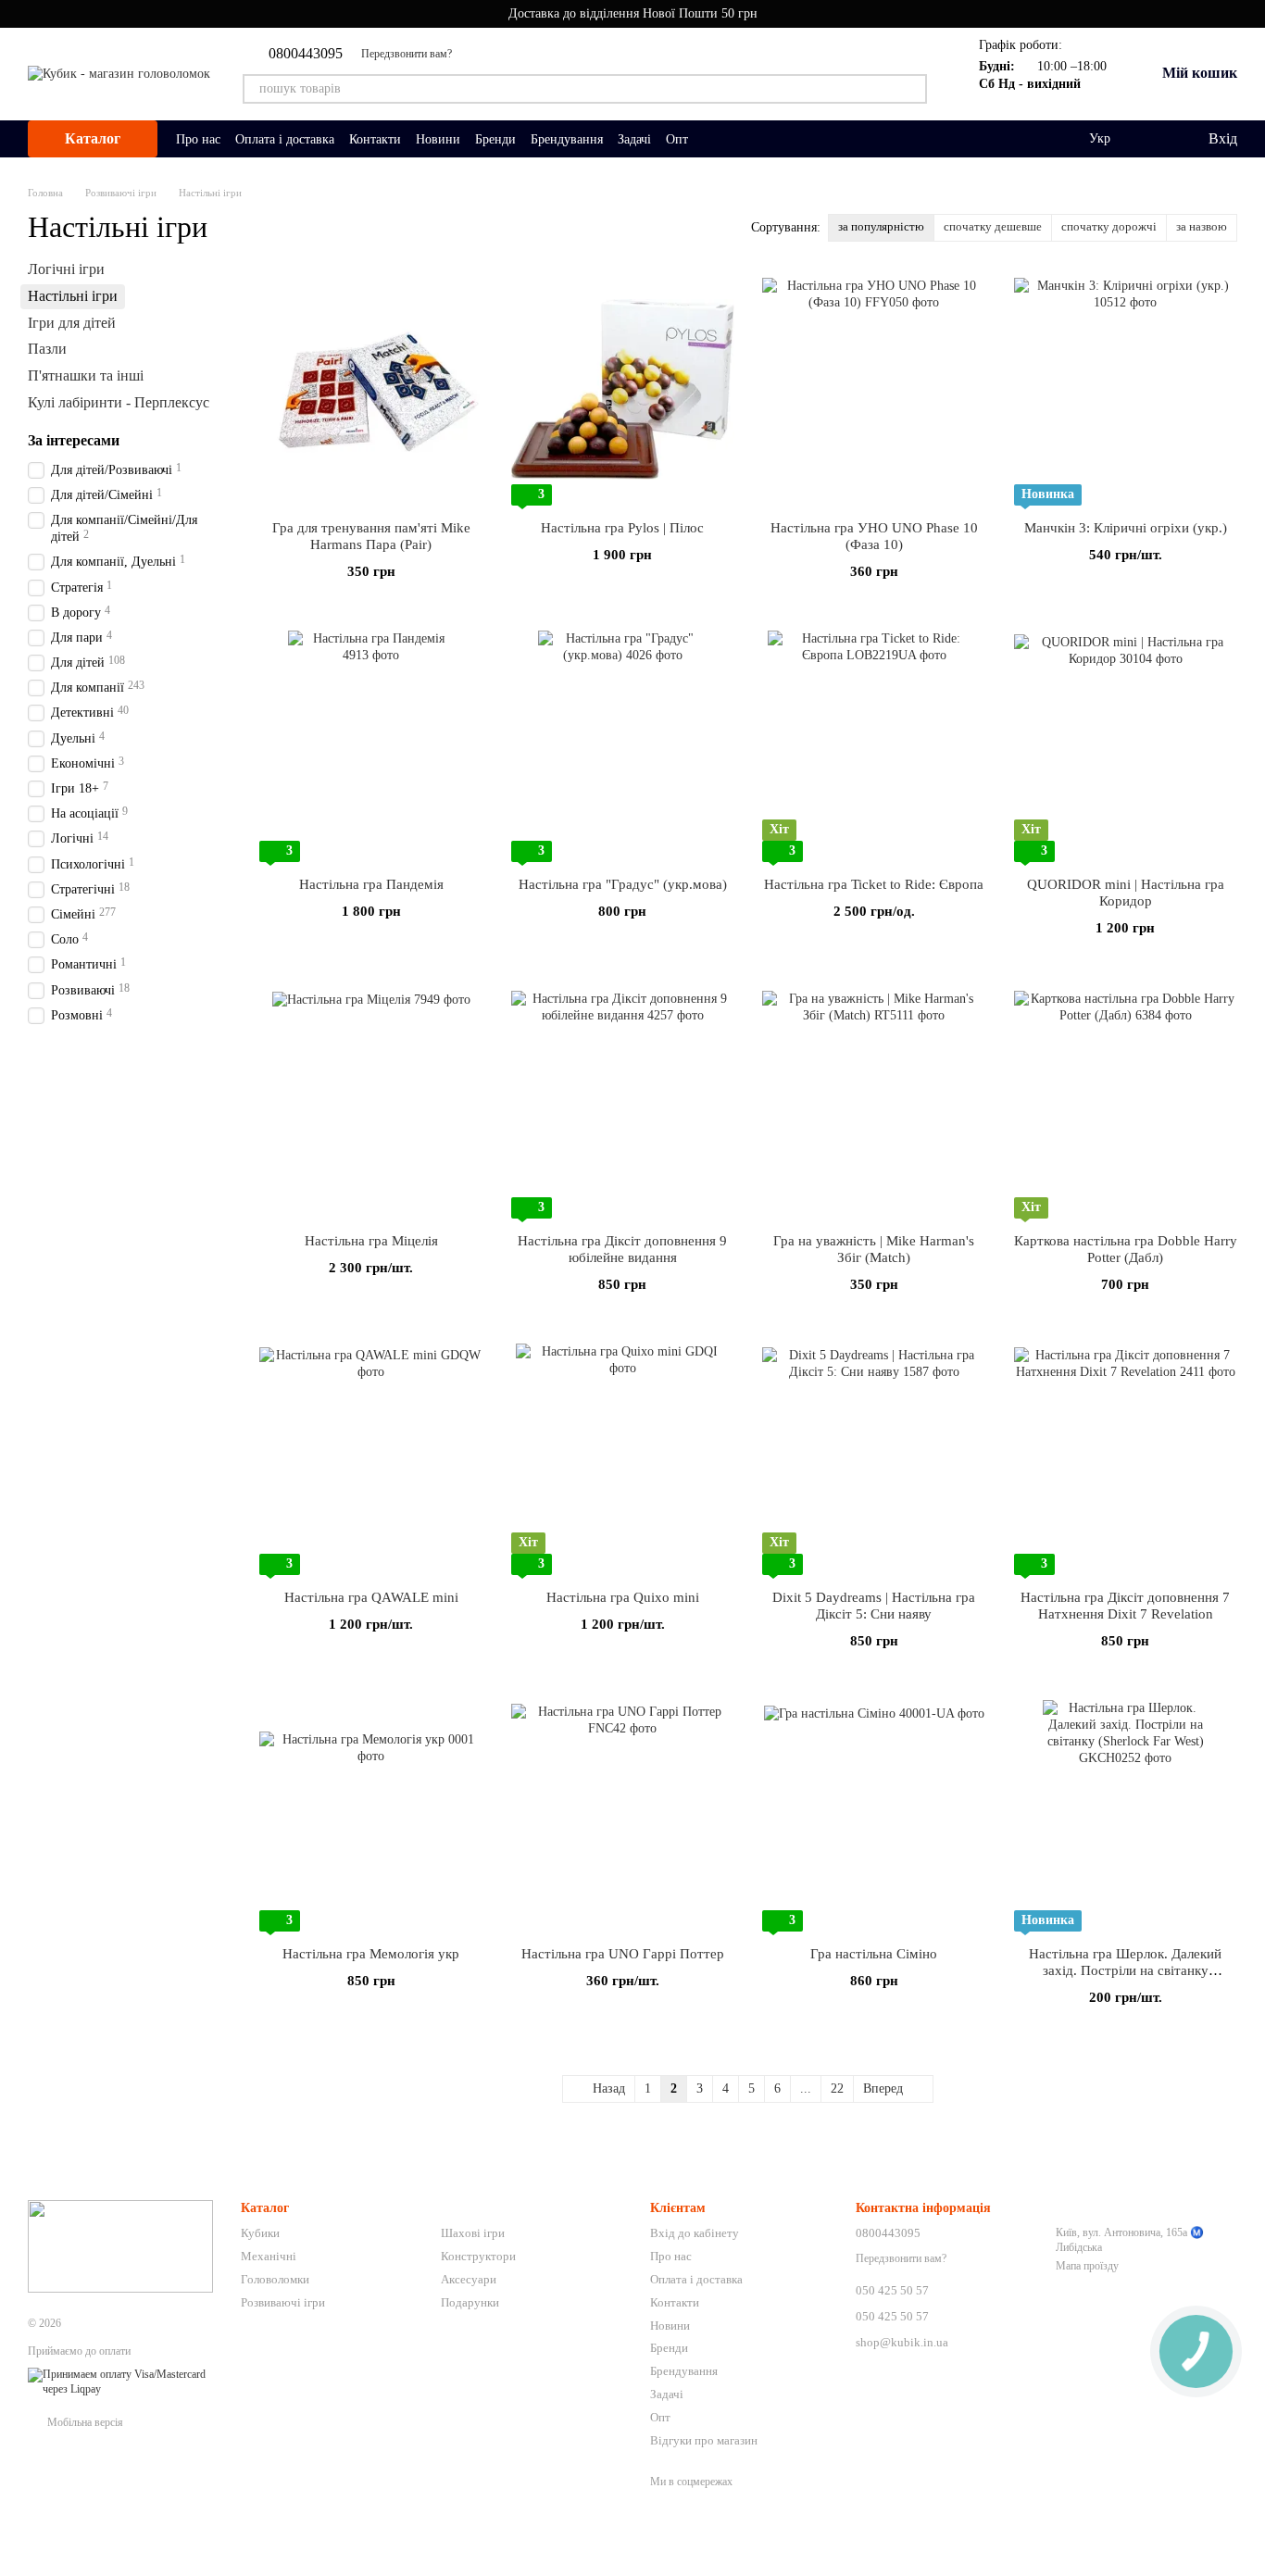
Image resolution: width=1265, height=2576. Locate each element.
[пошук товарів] (912, 89)
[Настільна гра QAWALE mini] (371, 1459)
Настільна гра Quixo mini (623, 1597)
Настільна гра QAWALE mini (371, 1597)
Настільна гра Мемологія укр (371, 1954)
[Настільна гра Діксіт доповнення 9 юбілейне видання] (623, 1103)
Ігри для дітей (72, 322)
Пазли (47, 349)
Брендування (567, 139)
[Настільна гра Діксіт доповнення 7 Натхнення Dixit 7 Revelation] (1126, 1459)
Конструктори (478, 2256)
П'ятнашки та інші (86, 375)
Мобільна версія (84, 2422)
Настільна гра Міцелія (371, 1241)
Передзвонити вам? (407, 54)
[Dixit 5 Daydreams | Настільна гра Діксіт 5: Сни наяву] (874, 1459)
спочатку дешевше (993, 226)
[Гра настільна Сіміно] (874, 1816)
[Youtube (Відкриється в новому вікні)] (478, 54)
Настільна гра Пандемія (371, 884)
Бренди (495, 139)
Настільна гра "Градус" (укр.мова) (623, 884)
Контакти (375, 139)
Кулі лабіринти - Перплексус (119, 402)
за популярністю (881, 226)
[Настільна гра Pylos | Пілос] (623, 390)
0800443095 (306, 54)
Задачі (634, 139)
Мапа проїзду (1087, 2266)
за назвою (1202, 226)
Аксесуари (469, 2279)
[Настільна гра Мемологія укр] (371, 1816)
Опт (677, 139)
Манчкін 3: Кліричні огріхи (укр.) (1126, 528)
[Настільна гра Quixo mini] (623, 1459)
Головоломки (275, 2279)
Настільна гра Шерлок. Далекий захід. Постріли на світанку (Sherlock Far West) (1125, 1970)
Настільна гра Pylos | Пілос (622, 528)
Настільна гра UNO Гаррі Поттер (623, 1954)
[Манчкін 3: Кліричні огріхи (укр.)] (1126, 390)
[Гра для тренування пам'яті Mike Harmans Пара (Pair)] (371, 390)
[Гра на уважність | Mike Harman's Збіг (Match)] (874, 1103)
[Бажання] (1155, 139)
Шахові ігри (473, 2233)
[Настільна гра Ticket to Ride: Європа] (874, 746)
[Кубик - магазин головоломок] (120, 2245)
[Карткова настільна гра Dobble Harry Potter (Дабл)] (1126, 1103)
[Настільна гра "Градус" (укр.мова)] (623, 746)
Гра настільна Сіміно (874, 1954)
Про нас (198, 139)
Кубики (260, 2233)
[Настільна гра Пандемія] (371, 746)
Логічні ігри (66, 269)
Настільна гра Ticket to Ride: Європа (874, 884)
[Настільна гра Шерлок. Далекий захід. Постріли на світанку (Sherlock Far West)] (1126, 1816)
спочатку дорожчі (1109, 226)
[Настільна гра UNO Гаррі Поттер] (623, 1816)
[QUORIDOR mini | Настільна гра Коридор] (1126, 746)
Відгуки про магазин (704, 2440)
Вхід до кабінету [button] (695, 2233)
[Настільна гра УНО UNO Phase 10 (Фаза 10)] (874, 390)
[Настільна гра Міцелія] (371, 1103)
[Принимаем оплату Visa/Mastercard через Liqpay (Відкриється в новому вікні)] (120, 2382)
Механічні (269, 2256)
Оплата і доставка (285, 139)
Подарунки (470, 2302)
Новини (438, 139)
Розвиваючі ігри (283, 2302)
